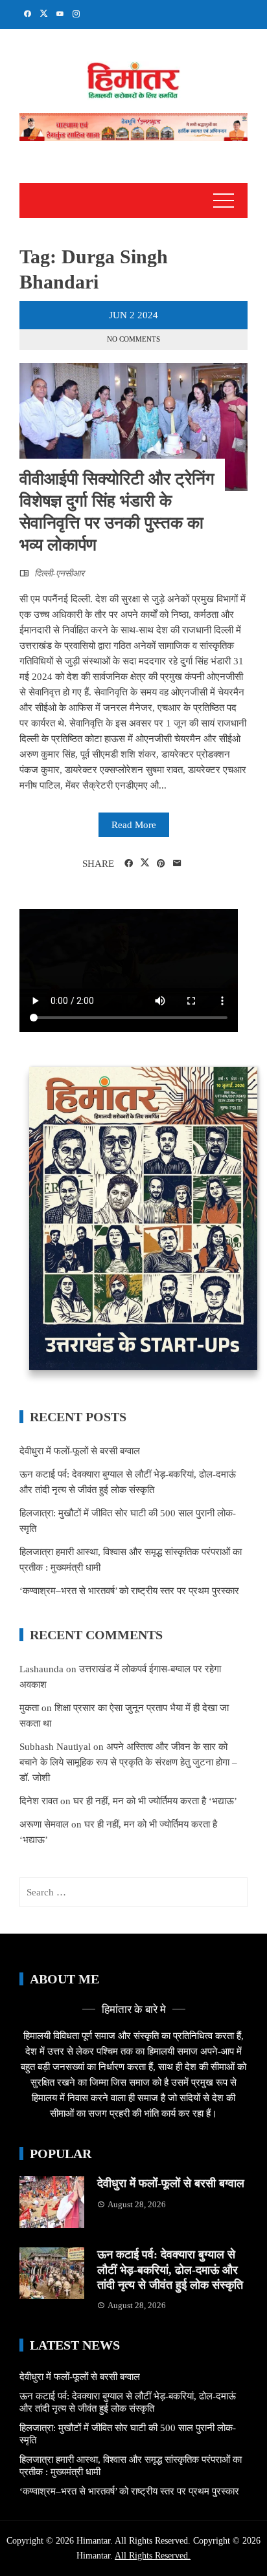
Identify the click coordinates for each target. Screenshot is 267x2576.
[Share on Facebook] (129, 864)
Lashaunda (41, 1669)
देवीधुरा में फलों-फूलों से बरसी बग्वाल (80, 1451)
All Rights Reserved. (153, 2556)
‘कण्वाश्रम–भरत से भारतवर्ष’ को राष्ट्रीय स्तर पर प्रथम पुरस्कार (129, 1591)
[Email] (177, 864)
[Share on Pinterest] (161, 864)
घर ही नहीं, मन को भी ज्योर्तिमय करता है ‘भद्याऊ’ (155, 1801)
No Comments (133, 339)
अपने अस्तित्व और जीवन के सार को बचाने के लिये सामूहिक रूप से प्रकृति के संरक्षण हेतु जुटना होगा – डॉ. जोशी (128, 1762)
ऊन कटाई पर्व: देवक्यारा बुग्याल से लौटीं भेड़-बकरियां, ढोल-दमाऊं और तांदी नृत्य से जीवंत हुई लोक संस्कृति (170, 2270)
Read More (134, 825)
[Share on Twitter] (145, 863)
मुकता (29, 1708)
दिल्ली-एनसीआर (59, 573)
